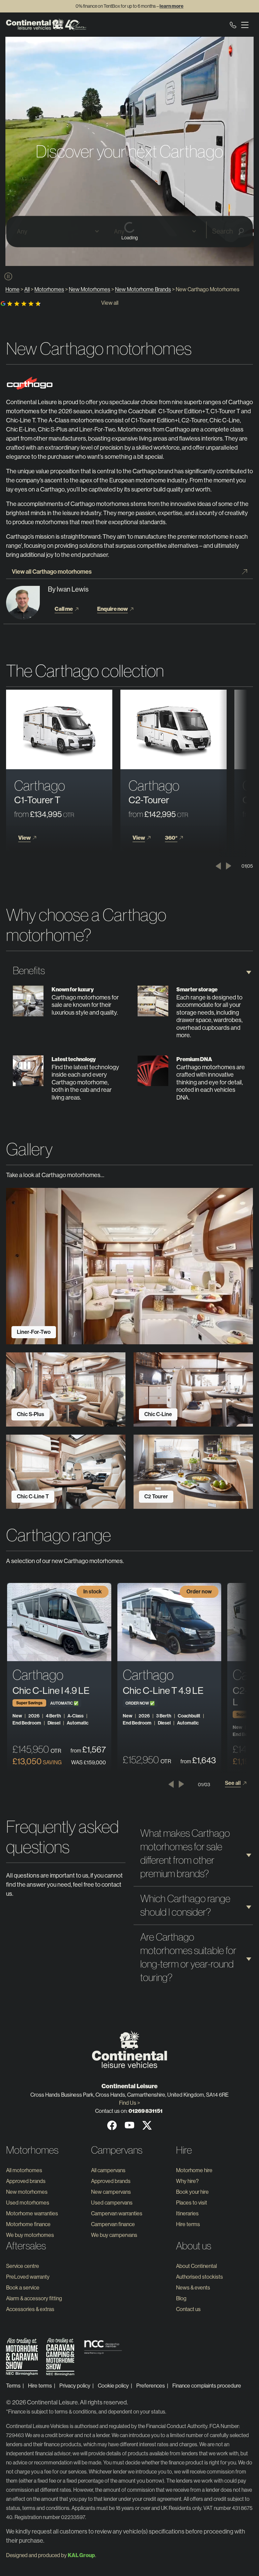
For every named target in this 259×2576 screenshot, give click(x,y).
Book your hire (192, 2192)
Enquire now (112, 609)
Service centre (23, 2266)
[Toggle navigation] (245, 25)
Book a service (23, 2288)
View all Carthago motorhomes (52, 572)
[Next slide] (228, 866)
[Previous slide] (218, 866)
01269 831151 (146, 2111)
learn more (171, 6)
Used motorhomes (28, 2203)
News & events (193, 2288)
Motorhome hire (194, 2170)
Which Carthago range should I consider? (185, 1905)
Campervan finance (113, 2224)
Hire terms (188, 2224)
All (27, 289)
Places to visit (192, 2203)
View (24, 838)
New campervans (111, 2192)
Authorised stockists (199, 2277)
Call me (64, 609)
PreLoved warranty (28, 2277)
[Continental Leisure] (46, 25)
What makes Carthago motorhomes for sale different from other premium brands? (185, 1853)
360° (171, 838)
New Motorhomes (90, 289)
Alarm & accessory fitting (34, 2298)
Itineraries (187, 2213)
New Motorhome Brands (143, 289)
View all (110, 303)
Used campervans (112, 2203)
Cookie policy (113, 2386)
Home (12, 289)
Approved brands (26, 2181)
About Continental (196, 2266)
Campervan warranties (117, 2213)
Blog (181, 2298)
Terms (13, 2386)
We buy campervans (114, 2235)
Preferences (151, 2386)
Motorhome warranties (32, 2213)
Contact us (188, 2309)
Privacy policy (75, 2386)
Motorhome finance (28, 2224)
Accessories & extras (30, 2309)
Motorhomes (49, 289)
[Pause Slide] (8, 277)
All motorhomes (24, 2170)
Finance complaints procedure (207, 2386)
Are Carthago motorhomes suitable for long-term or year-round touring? (188, 1957)
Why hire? (187, 2181)
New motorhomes (27, 2192)
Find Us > (129, 2103)
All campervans (108, 2170)
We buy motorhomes (30, 2235)
